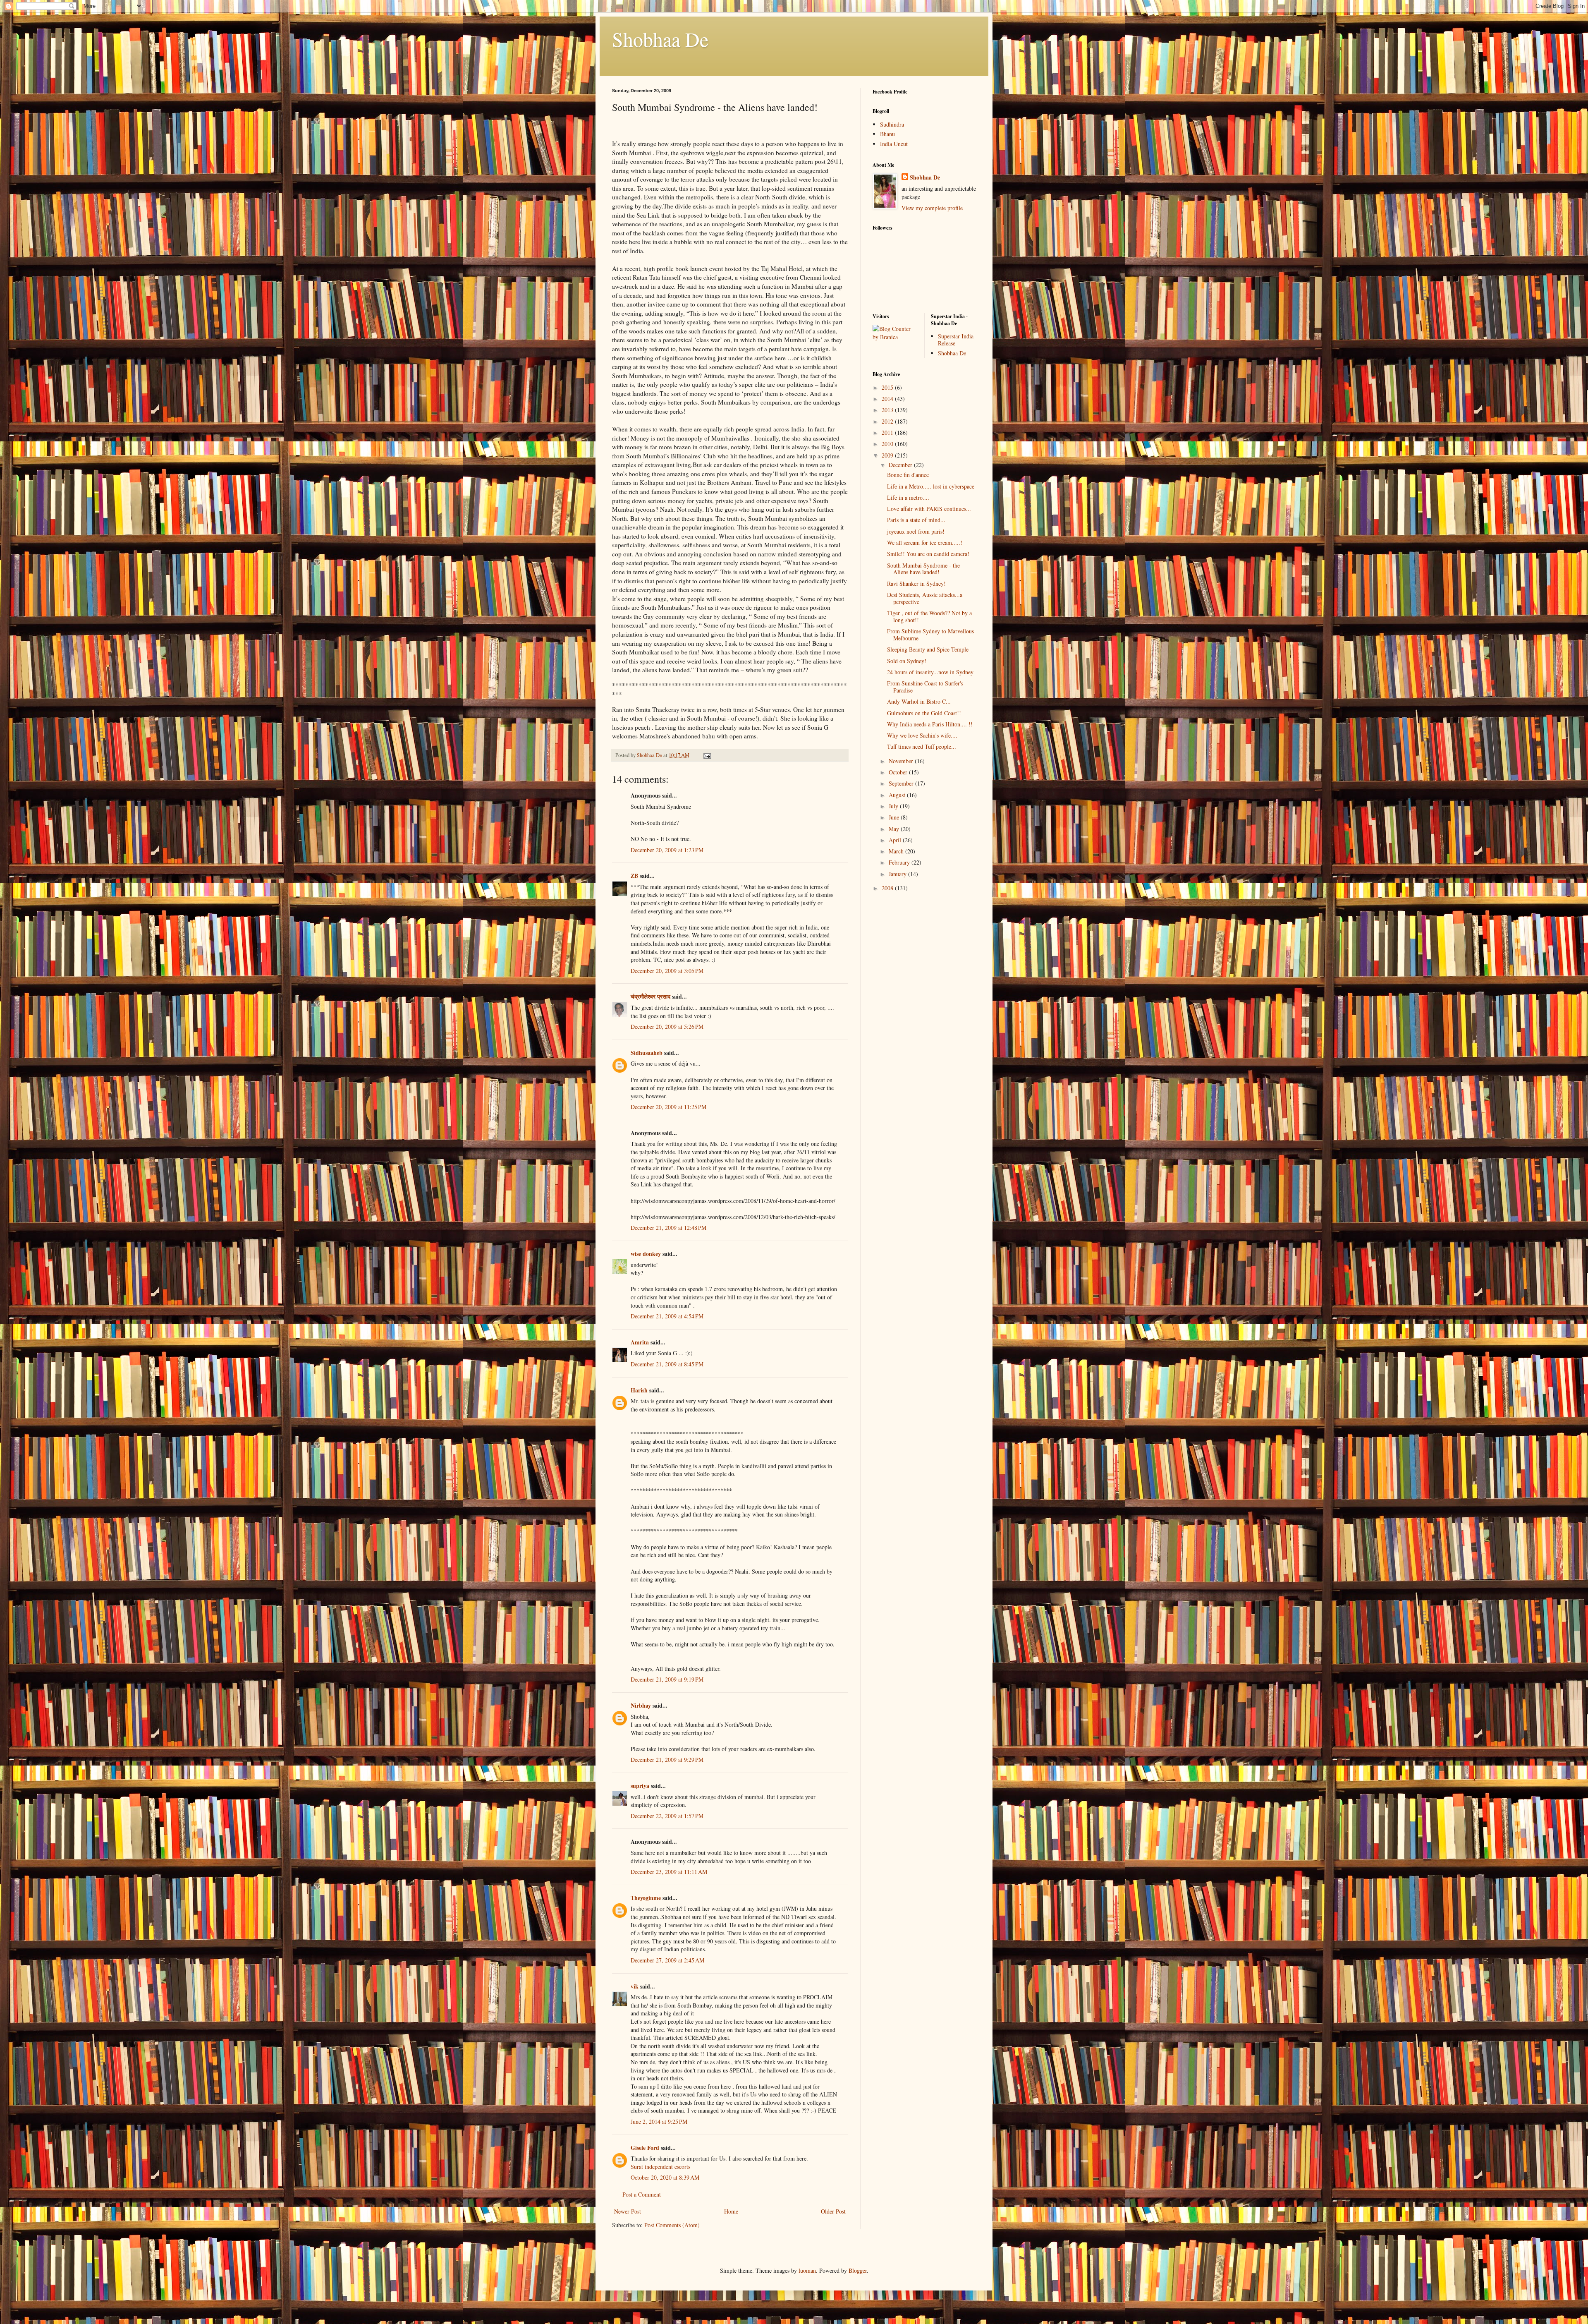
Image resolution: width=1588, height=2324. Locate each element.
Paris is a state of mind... (916, 520)
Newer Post (628, 2211)
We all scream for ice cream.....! (925, 543)
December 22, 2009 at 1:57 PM (667, 1816)
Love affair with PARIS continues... (929, 509)
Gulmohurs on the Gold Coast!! (924, 713)
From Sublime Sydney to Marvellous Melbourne (930, 635)
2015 (888, 387)
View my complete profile (932, 208)
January (898, 874)
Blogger (858, 2270)
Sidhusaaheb (647, 1053)
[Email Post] (707, 755)
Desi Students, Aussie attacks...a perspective (925, 598)
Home (731, 2211)
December (901, 465)
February (900, 862)
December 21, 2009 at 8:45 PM (667, 1364)
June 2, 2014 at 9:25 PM (659, 2122)
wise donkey (646, 1254)
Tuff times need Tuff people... (922, 746)
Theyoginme (646, 1898)
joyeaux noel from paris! (916, 531)
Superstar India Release (956, 340)
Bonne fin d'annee (908, 475)
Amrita (640, 1342)
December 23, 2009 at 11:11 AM (669, 1872)
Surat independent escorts (660, 2167)
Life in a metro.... (908, 497)
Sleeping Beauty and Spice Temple (928, 649)
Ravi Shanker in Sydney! (916, 583)
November (902, 761)
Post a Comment (642, 2194)
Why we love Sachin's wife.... (922, 735)
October (899, 772)
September (902, 783)
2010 (888, 444)
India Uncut (894, 144)
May (895, 829)
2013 (888, 410)
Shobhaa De (660, 39)
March (897, 851)
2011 (888, 432)
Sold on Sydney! (907, 661)
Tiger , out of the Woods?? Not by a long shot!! (929, 616)
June (895, 817)
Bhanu (887, 134)
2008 (888, 888)
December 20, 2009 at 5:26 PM (667, 1027)
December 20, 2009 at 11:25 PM (668, 1107)
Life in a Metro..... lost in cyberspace (931, 486)
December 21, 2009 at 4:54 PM (667, 1316)
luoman (807, 2270)
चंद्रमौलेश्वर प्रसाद (651, 996)
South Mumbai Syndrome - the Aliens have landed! (923, 569)
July (894, 806)
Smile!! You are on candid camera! (928, 554)
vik (635, 1986)
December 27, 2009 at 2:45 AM (667, 1960)
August (898, 795)
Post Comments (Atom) (672, 2225)
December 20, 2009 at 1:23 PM (667, 850)
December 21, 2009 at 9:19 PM (667, 1679)
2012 (888, 421)
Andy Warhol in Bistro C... (919, 701)
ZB (634, 876)
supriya (640, 1786)
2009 (888, 455)
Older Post (833, 2211)
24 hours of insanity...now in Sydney (930, 672)
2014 (888, 399)
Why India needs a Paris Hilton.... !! (930, 724)
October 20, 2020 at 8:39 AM (665, 2177)
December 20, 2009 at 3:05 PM (667, 971)
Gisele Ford (645, 2148)
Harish (639, 1390)
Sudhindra (892, 124)
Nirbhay (641, 1705)
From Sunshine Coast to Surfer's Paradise (925, 687)
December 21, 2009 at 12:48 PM (668, 1228)
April (896, 840)
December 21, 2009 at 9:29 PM (667, 1760)
